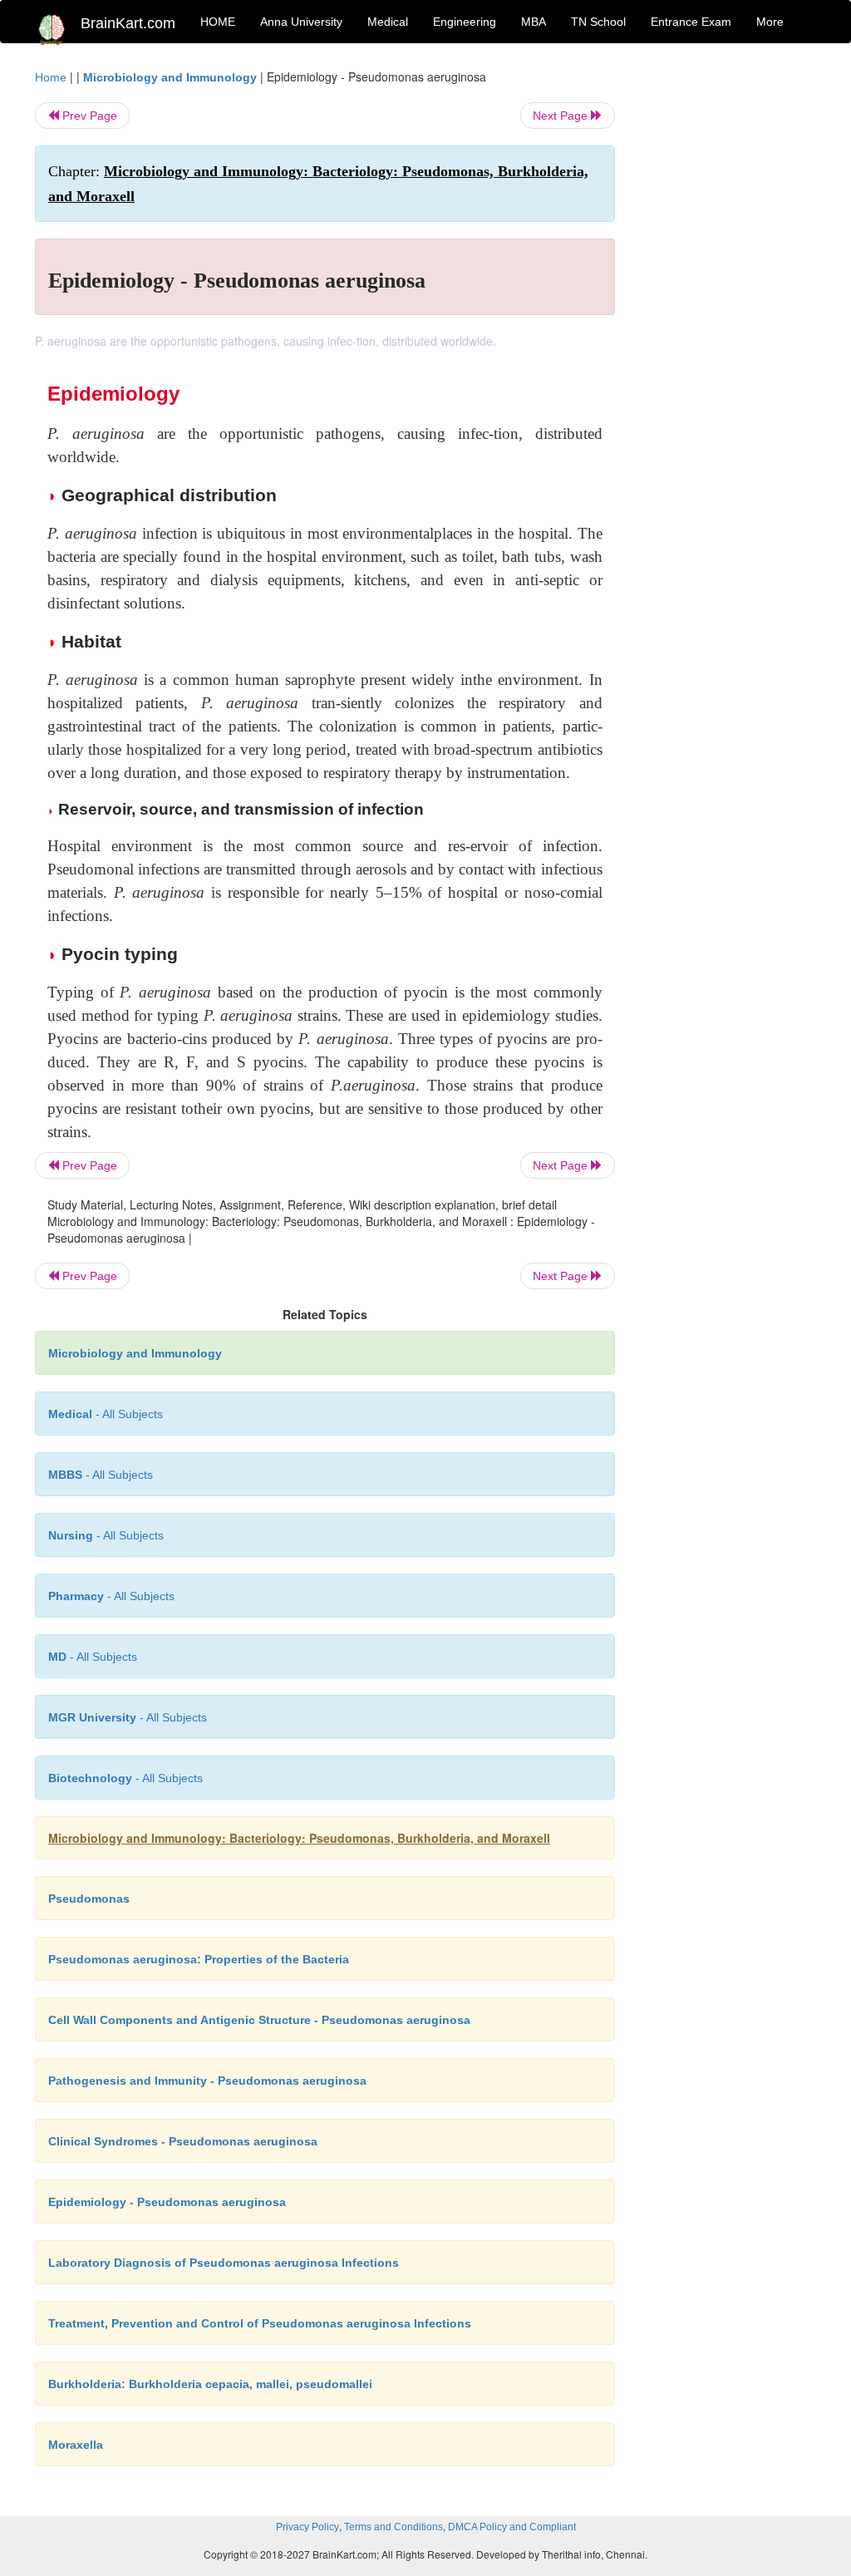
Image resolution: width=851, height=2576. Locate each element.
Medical (388, 22)
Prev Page (88, 116)
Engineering (465, 22)
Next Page (562, 116)
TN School (598, 22)
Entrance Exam (691, 22)
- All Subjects (106, 1414)
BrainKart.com (128, 23)
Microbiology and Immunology (170, 77)
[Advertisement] (728, 318)
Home (51, 77)
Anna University (301, 22)
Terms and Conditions (394, 2527)
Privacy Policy (307, 2527)
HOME (218, 22)
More (770, 22)
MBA (534, 22)
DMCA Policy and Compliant (512, 2527)
